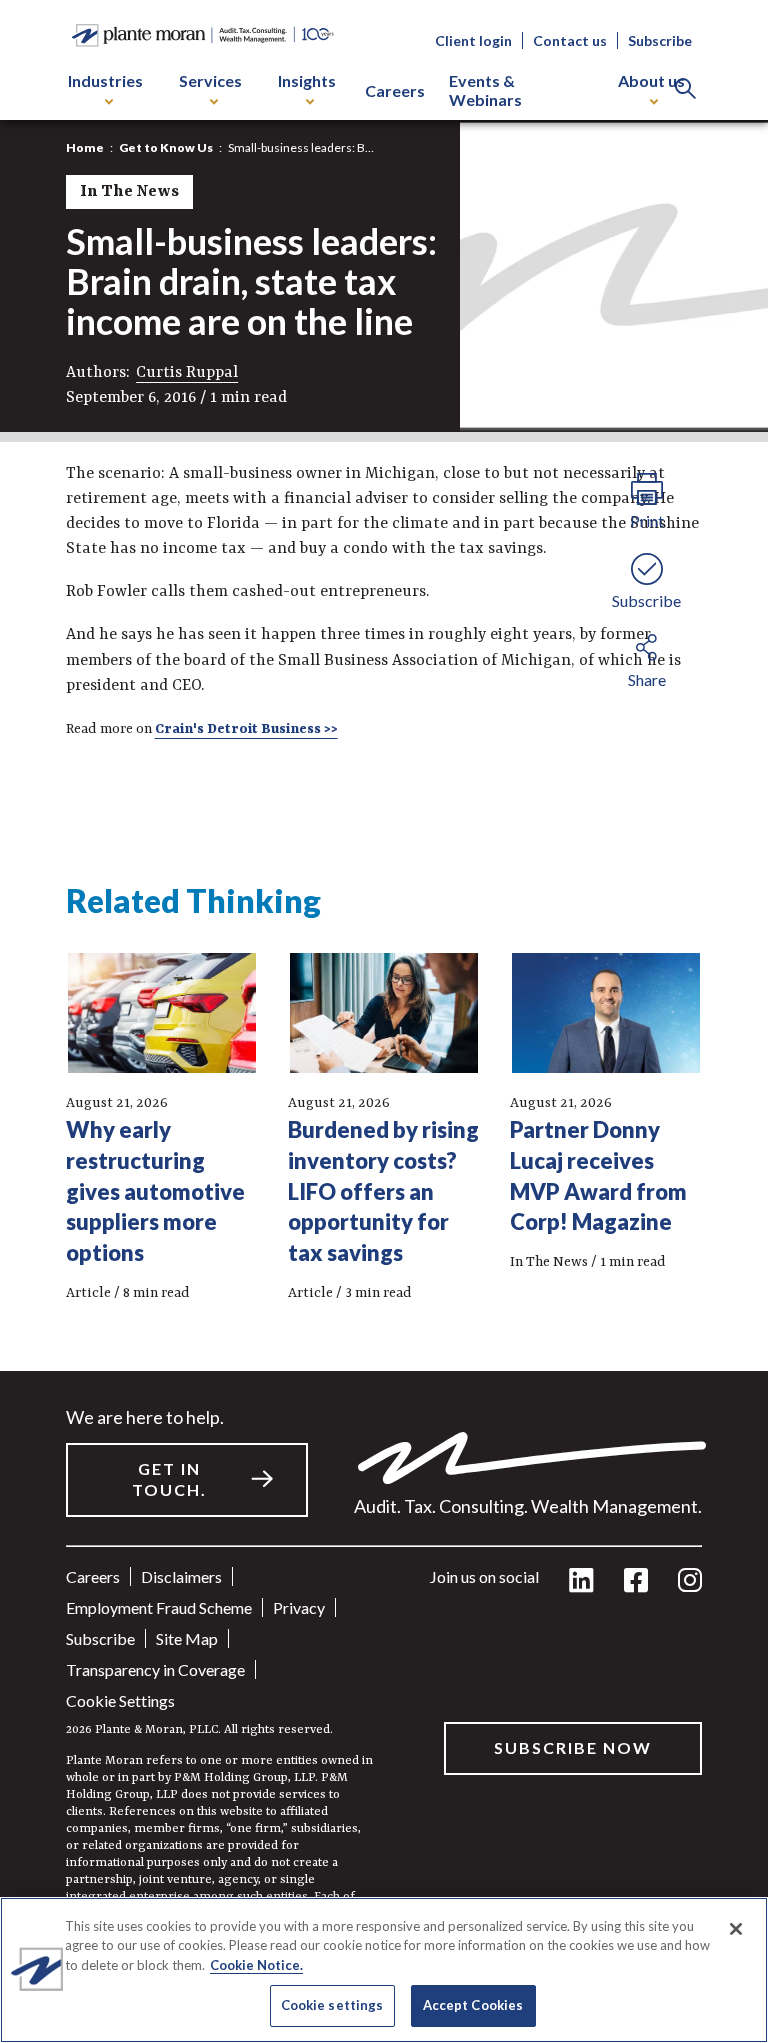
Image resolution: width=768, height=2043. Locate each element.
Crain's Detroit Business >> (246, 729)
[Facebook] (636, 1581)
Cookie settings (120, 1700)
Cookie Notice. (256, 1965)
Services (210, 80)
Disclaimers (181, 1576)
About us (651, 80)
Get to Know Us (166, 147)
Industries (105, 80)
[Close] (736, 1929)
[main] (384, 1021)
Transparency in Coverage (155, 1669)
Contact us (570, 40)
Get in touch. (169, 1479)
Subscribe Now (573, 1747)
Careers (395, 90)
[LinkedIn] (581, 1581)
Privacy (299, 1607)
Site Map (187, 1638)
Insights (307, 80)
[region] (384, 1970)
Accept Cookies (473, 2005)
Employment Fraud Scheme (159, 1607)
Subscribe (660, 40)
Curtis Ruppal (187, 373)
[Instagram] (690, 1581)
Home (85, 147)
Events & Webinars (485, 90)
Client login (473, 40)
